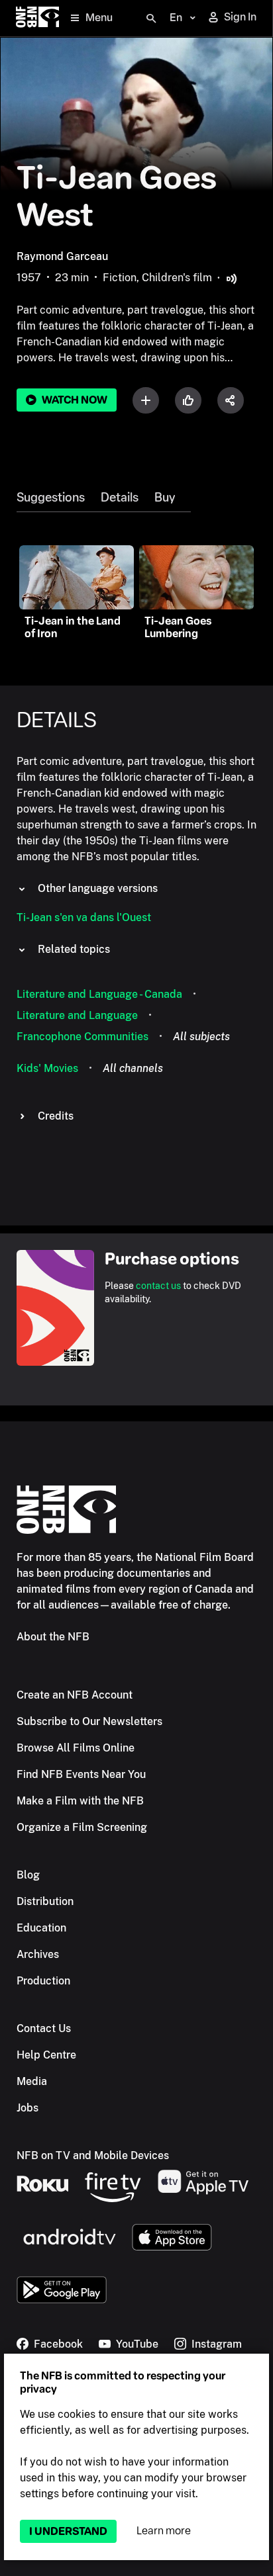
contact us (158, 1286)
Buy (165, 498)
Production (43, 1981)
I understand (68, 2531)
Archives (38, 1954)
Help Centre (46, 2055)
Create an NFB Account (75, 1695)
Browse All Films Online (76, 1748)
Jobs (27, 2108)
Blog (28, 1875)
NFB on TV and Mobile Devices (93, 2155)
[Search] (151, 19)
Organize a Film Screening (82, 1827)
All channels (133, 1068)
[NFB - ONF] (37, 18)
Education (41, 1928)
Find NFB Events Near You (81, 1774)
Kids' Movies (47, 1068)
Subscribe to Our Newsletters (89, 1721)
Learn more (164, 2531)
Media (32, 2081)
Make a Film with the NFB (80, 1801)
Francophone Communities (82, 1037)
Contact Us (44, 2028)
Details (120, 498)
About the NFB (53, 1637)
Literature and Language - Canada (99, 994)
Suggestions (51, 498)
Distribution (45, 1901)
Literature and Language (77, 1015)
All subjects (201, 1037)
